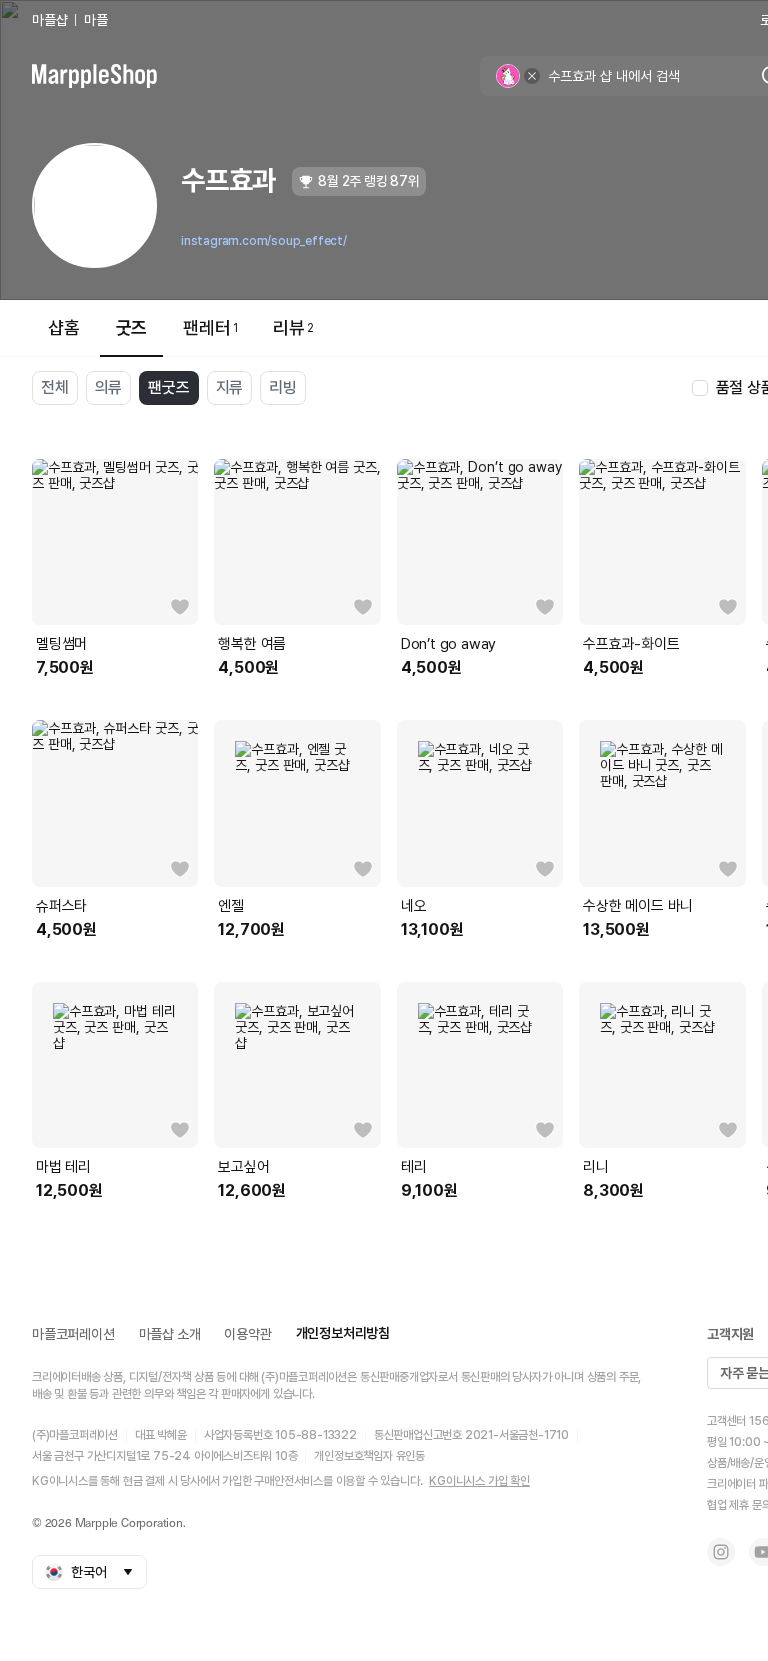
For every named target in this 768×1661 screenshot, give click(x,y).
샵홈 (64, 327)
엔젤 (231, 906)
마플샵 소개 (170, 1334)
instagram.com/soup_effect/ (264, 241)
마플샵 (49, 20)
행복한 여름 (252, 644)
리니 (596, 1167)
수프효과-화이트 (631, 644)
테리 (414, 1167)
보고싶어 (243, 1167)
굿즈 (132, 327)
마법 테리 (63, 1167)
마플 (96, 20)
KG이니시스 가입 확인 (479, 1481)
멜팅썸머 (61, 644)
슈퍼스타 (61, 906)
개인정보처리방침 (343, 1333)
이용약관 (247, 1334)
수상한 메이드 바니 (638, 906)
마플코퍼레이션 (73, 1334)
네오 (414, 906)
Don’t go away (448, 644)
